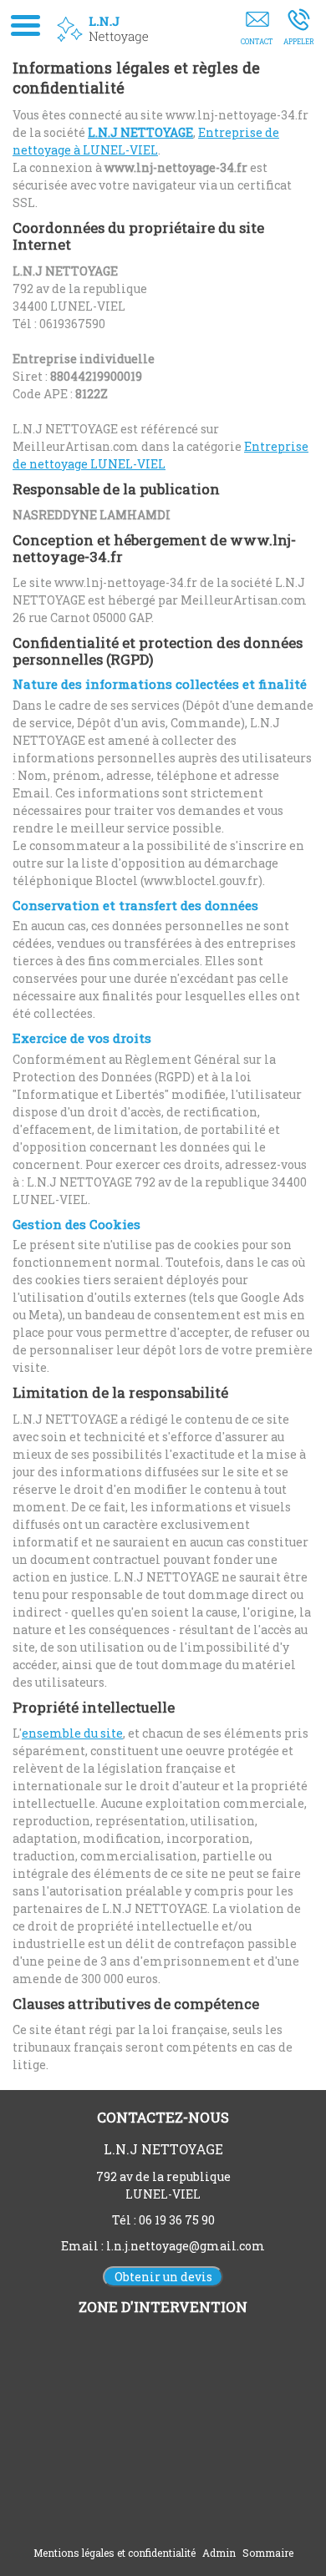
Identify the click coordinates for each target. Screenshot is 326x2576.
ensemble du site (72, 1733)
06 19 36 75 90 (177, 2220)
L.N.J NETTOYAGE (140, 132)
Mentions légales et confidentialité (115, 2553)
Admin (219, 2553)
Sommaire (268, 2553)
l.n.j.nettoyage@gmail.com (186, 2246)
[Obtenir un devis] (257, 31)
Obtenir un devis (163, 2277)
